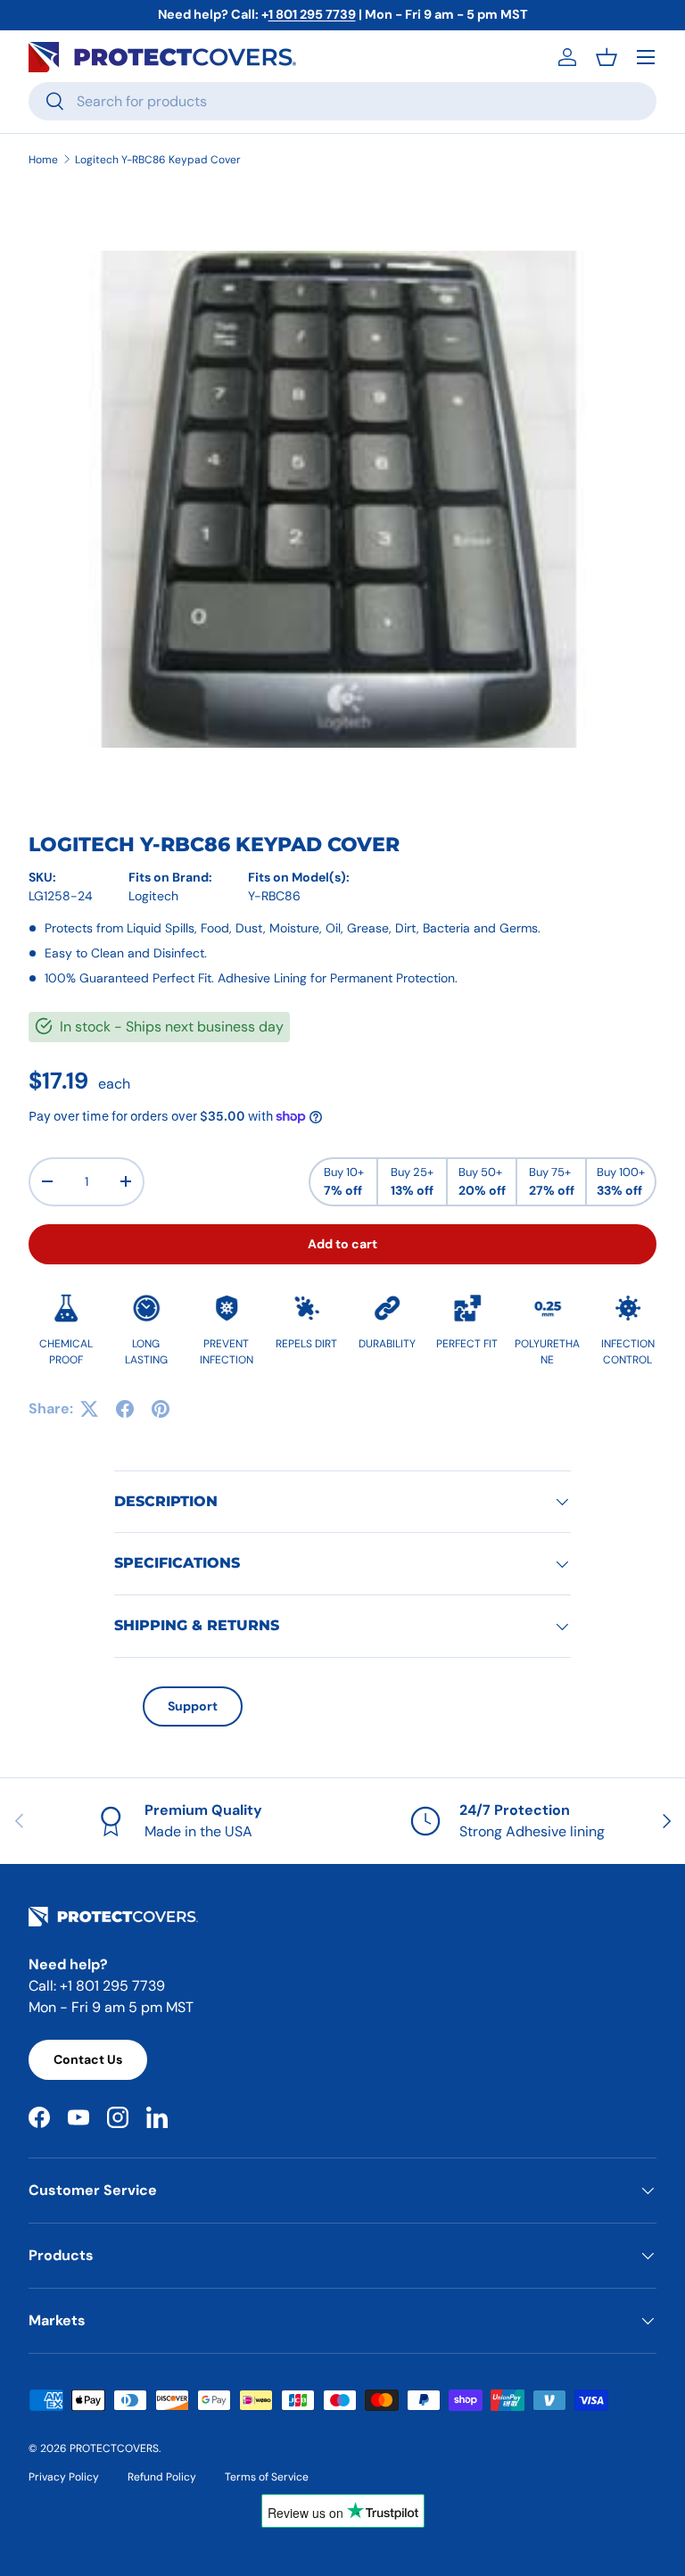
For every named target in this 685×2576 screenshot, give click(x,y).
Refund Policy (162, 2477)
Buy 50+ (482, 1181)
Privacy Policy (64, 2477)
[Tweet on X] (89, 1409)
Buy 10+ (344, 1181)
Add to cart (342, 1244)
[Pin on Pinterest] (161, 1409)
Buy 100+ (621, 1181)
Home (43, 160)
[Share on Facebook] (125, 1409)
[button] (607, 57)
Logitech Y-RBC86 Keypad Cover (158, 160)
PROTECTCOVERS (114, 2448)
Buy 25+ (412, 1181)
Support (193, 1706)
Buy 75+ (552, 1181)
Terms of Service (267, 2477)
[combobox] (342, 101)
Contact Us (88, 2059)
